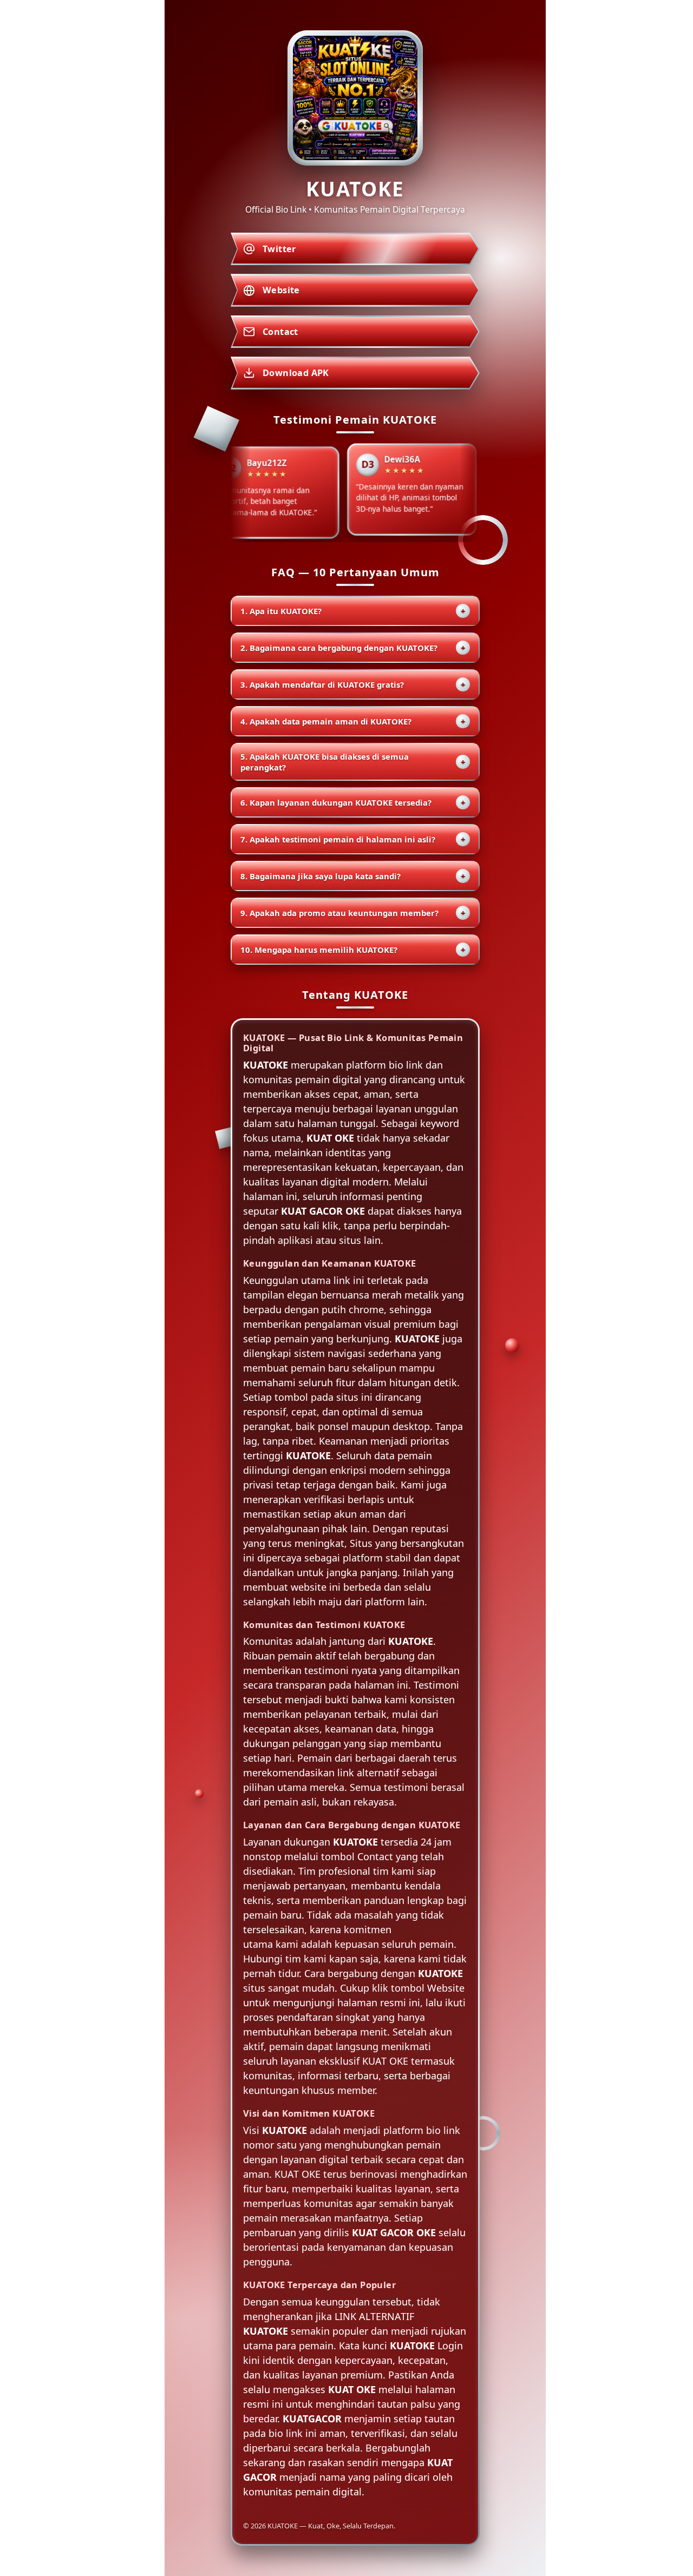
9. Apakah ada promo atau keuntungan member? (353, 913)
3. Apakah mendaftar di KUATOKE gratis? (353, 684)
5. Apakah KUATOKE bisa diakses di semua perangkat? (353, 762)
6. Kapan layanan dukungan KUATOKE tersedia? (353, 802)
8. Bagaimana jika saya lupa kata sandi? (353, 876)
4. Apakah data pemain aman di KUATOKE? (353, 721)
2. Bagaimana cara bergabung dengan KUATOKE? (353, 648)
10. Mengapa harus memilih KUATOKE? (353, 950)
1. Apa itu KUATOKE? (353, 611)
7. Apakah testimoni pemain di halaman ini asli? (353, 839)
